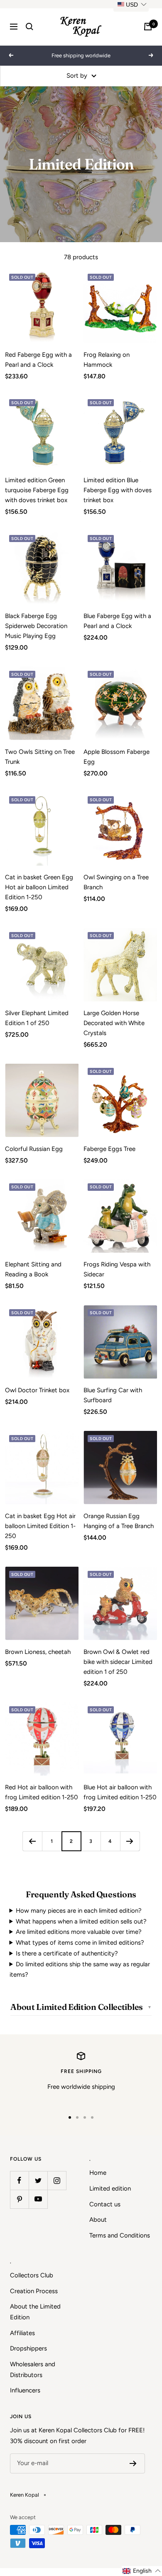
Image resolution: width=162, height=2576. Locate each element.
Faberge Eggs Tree (109, 1149)
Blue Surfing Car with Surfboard (113, 1395)
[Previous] (32, 1841)
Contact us (105, 2204)
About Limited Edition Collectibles (77, 2007)
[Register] (133, 2463)
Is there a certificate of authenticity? (67, 1953)
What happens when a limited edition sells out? (81, 1921)
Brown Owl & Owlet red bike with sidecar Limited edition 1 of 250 (118, 1662)
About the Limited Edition (35, 2312)
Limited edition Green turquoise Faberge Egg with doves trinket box (37, 490)
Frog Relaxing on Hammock (107, 360)
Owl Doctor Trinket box (37, 1390)
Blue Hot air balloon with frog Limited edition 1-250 (120, 1792)
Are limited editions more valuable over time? (79, 1932)
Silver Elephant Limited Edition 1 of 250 (37, 1018)
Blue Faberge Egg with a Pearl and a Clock (117, 621)
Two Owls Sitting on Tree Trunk (40, 757)
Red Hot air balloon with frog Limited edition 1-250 (42, 1792)
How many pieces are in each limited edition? (79, 1911)
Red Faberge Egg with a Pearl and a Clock (38, 360)
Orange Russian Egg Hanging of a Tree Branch (119, 1521)
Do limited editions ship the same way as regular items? (80, 1970)
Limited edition (110, 2188)
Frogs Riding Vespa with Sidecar (117, 1269)
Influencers (25, 2390)
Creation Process (34, 2291)
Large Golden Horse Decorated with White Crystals (114, 1023)
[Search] (29, 27)
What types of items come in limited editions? (80, 1943)
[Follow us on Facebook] (19, 2180)
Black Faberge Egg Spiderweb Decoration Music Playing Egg (36, 626)
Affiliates (22, 2333)
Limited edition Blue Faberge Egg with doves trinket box (118, 490)
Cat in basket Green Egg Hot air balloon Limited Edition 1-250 (39, 887)
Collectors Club (32, 2275)
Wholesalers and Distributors (33, 2370)
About (98, 2220)
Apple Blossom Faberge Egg (117, 757)
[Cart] (148, 27)
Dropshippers (28, 2348)
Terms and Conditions (120, 2235)
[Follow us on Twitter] (38, 2180)
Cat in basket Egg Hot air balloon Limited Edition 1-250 (40, 1526)
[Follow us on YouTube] (38, 2199)
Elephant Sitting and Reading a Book (33, 1269)
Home (98, 2173)
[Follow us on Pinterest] (19, 2199)
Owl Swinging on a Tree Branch (116, 882)
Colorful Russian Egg (34, 1149)
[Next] (130, 1841)
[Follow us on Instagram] (57, 2180)
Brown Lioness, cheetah (38, 1652)
